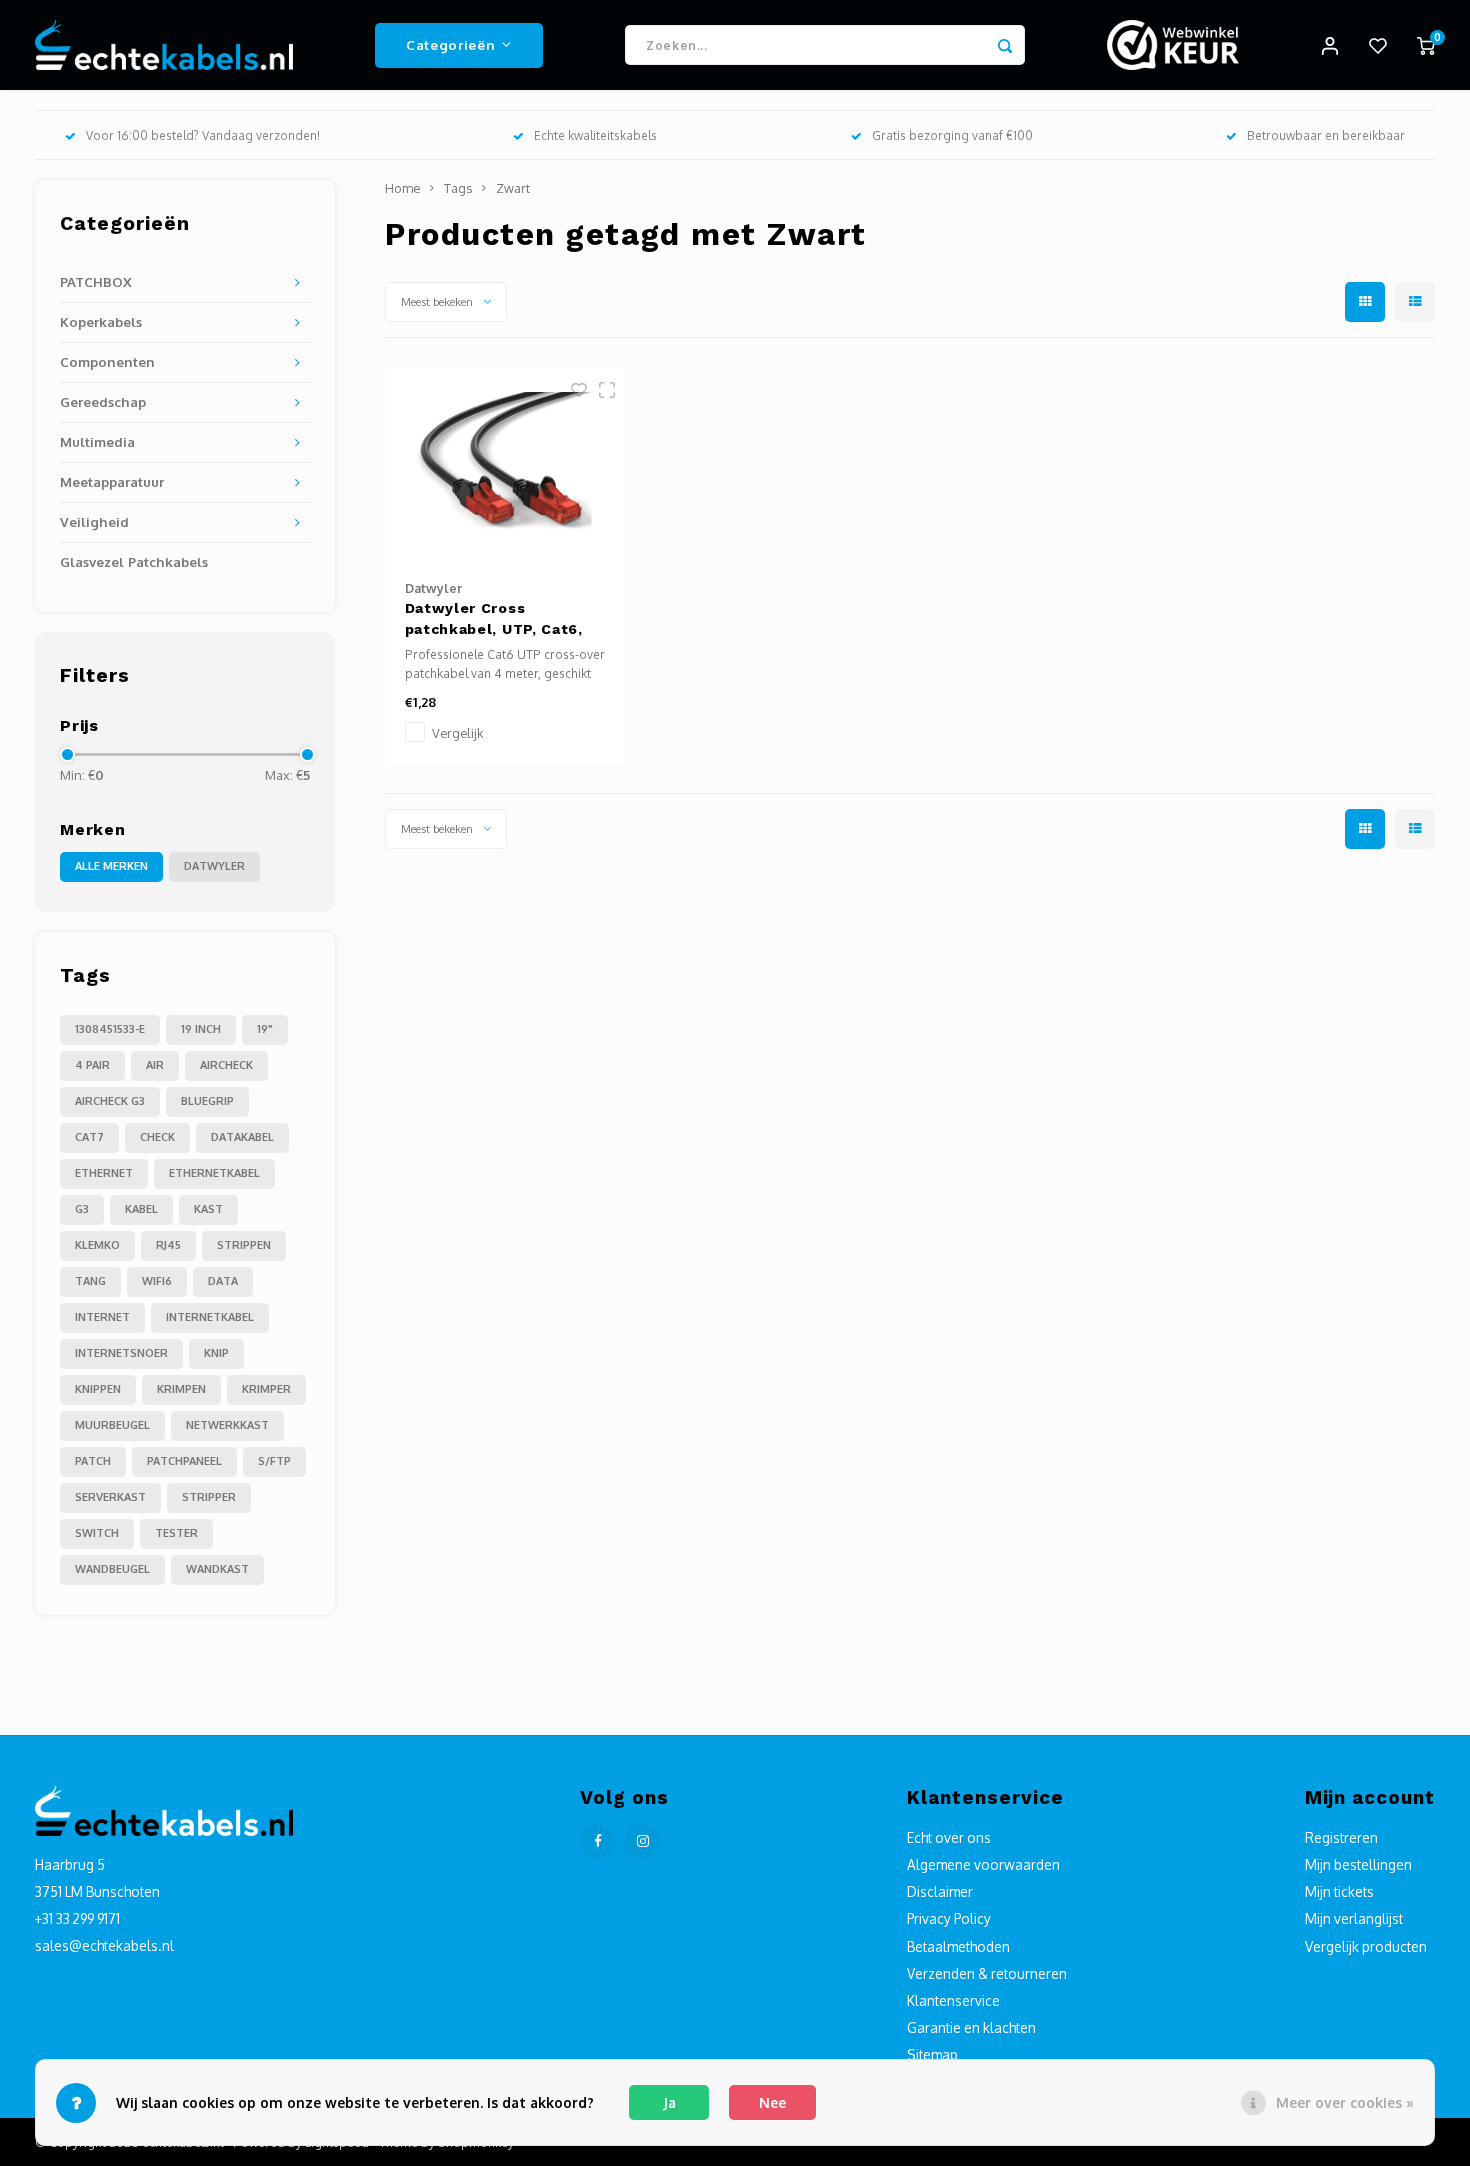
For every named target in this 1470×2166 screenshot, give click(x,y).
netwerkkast (227, 1425)
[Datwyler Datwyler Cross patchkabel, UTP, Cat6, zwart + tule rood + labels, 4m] (505, 464)
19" (265, 1029)
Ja (669, 2102)
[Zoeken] (1005, 45)
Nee (772, 2102)
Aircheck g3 (110, 1101)
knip (216, 1353)
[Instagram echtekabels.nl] (642, 1841)
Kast (208, 1209)
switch (97, 1533)
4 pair (92, 1065)
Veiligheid (94, 521)
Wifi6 (157, 1281)
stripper (209, 1497)
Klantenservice (953, 2000)
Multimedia (97, 441)
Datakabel (242, 1137)
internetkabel (210, 1317)
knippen (98, 1389)
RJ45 (168, 1245)
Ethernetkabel (214, 1173)
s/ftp (274, 1461)
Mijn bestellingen (1358, 1864)
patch (93, 1461)
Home (402, 188)
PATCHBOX (96, 281)
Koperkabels (101, 321)
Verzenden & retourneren (987, 1973)
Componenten (107, 361)
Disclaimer (940, 1891)
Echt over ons (949, 1837)
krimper (266, 1389)
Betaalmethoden (958, 1946)
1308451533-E (110, 1029)
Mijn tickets (1339, 1891)
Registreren (1341, 1837)
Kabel (141, 1209)
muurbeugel (112, 1425)
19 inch (201, 1029)
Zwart (513, 188)
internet (102, 1317)
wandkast (217, 1569)
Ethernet (104, 1173)
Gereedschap (103, 401)
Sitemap (932, 2054)
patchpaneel (184, 1461)
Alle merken (111, 866)
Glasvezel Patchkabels (134, 561)
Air (155, 1065)
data (223, 1281)
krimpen (181, 1389)
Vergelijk (457, 733)
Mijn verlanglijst (1354, 1918)
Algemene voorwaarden (983, 1864)
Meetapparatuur (112, 481)
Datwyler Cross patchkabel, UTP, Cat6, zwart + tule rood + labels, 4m (494, 620)
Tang (90, 1281)
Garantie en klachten (971, 2027)
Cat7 (89, 1137)
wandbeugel (112, 1569)
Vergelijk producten (1366, 1946)
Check (157, 1137)
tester (176, 1533)
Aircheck (226, 1065)
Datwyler (214, 866)
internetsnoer (121, 1353)
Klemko (97, 1245)
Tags (458, 188)
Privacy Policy (949, 1918)
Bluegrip (207, 1101)
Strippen (244, 1245)
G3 (82, 1209)
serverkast (110, 1497)
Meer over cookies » (1345, 2102)
